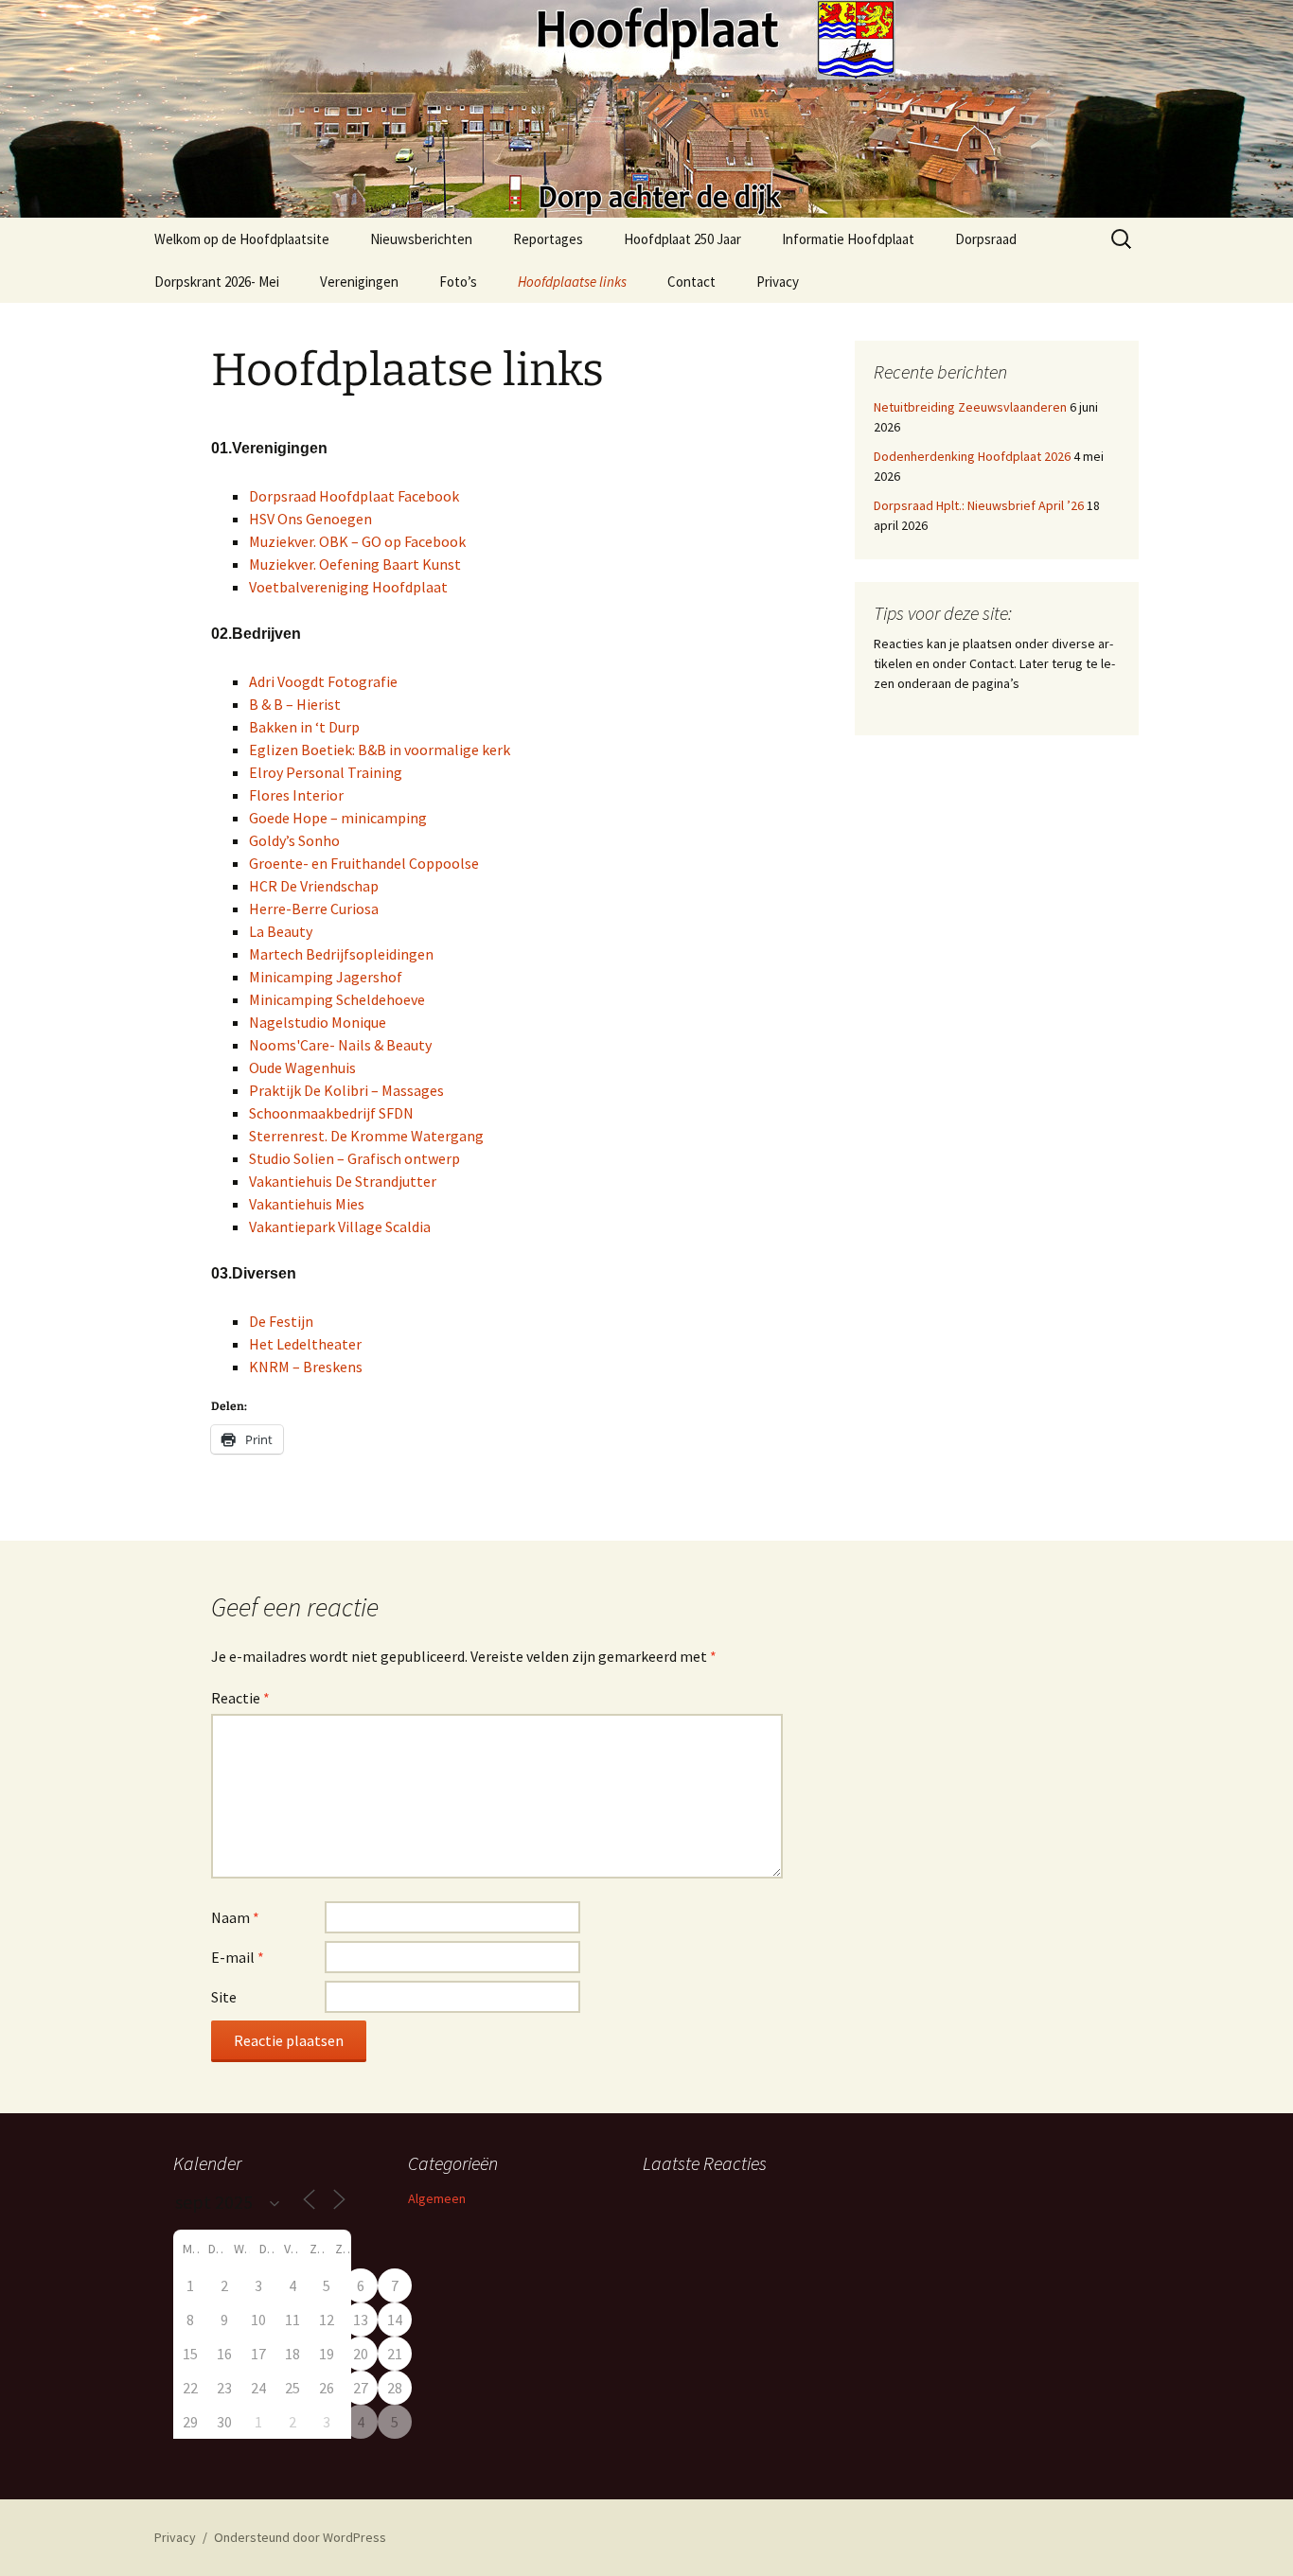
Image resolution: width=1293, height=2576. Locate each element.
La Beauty (281, 931)
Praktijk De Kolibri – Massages (346, 1090)
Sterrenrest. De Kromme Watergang (366, 1136)
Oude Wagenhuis (302, 1067)
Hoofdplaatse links (572, 282)
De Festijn (281, 1321)
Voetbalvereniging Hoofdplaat (348, 587)
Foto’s (458, 282)
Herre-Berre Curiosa (314, 909)
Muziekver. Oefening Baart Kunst (355, 564)
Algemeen (437, 2198)
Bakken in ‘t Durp (304, 727)
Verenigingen (359, 282)
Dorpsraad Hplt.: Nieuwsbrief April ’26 (979, 505)
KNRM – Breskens (306, 1367)
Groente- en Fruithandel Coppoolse (364, 863)
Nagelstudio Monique (318, 1022)
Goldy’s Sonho (294, 840)
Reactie (240, 1698)
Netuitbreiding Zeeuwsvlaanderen (970, 407)
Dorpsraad (986, 239)
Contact (691, 282)
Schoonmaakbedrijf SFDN (331, 1113)
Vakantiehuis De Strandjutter (343, 1181)
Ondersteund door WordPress (300, 2537)
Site (224, 1997)
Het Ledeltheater (305, 1344)
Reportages (548, 239)
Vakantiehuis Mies (307, 1204)
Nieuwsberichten (421, 239)
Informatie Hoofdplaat (848, 239)
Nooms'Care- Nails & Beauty (340, 1045)
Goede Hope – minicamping (338, 818)
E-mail (238, 1957)
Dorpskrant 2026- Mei (217, 282)
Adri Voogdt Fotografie (323, 681)
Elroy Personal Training (326, 772)
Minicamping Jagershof (326, 977)
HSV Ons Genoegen (310, 519)
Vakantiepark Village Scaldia (340, 1226)
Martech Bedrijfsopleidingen (341, 954)
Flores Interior (296, 795)
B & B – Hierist (295, 704)
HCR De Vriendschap (314, 886)
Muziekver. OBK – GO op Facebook (357, 541)
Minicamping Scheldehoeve (337, 999)
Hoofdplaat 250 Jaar (682, 239)
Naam (235, 1917)
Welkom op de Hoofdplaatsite (242, 239)
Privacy (778, 282)
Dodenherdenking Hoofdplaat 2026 (972, 456)
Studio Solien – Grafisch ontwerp (354, 1158)
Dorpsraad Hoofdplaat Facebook (354, 496)
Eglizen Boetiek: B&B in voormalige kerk (380, 750)
